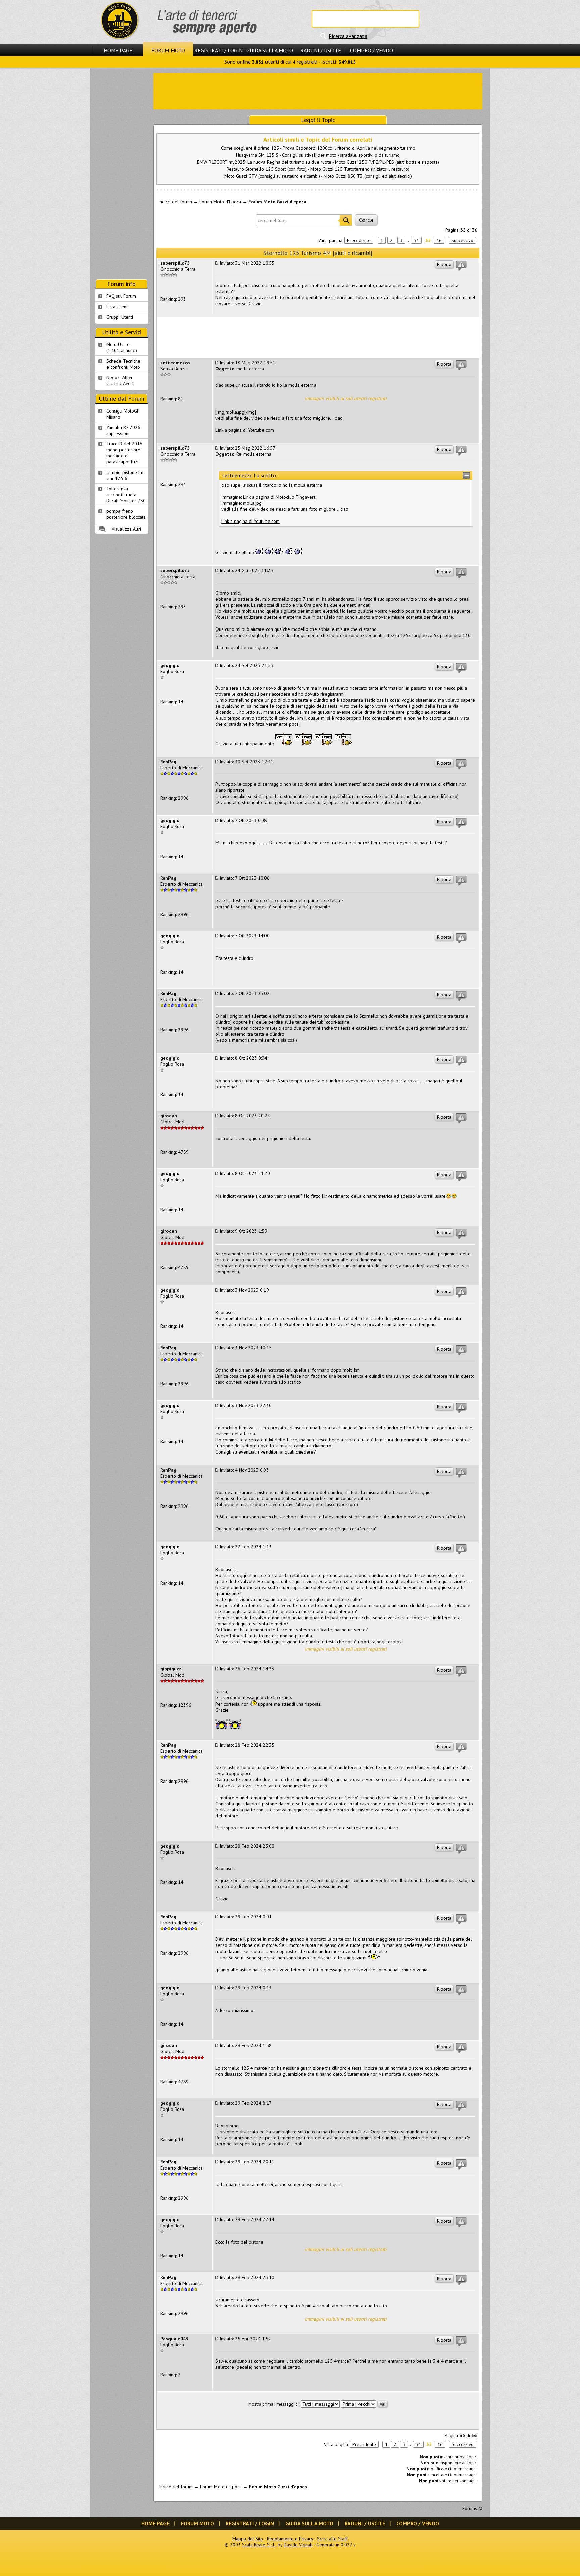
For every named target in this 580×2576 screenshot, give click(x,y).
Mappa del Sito (248, 2539)
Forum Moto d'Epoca (220, 202)
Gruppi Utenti (120, 317)
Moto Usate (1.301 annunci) (122, 347)
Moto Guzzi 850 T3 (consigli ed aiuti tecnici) (368, 176)
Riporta (444, 264)
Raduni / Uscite (321, 50)
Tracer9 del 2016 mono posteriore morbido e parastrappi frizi (124, 453)
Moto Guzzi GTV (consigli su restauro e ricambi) (272, 176)
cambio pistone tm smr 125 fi (125, 475)
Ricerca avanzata (348, 36)
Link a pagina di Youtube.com (245, 430)
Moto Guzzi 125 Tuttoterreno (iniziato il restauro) (360, 169)
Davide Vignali (298, 2545)
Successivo (462, 240)
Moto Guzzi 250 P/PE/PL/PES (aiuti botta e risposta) (387, 162)
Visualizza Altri (126, 529)
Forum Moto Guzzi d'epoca (277, 202)
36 (439, 240)
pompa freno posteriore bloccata (126, 514)
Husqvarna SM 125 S (257, 155)
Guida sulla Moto (270, 50)
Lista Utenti (117, 307)
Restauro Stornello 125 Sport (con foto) (267, 169)
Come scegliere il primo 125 (250, 148)
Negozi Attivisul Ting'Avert (120, 380)
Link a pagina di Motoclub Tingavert (279, 497)
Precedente (359, 240)
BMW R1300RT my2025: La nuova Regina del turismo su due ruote (264, 162)
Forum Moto (168, 50)
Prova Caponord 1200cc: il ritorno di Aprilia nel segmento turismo (349, 148)
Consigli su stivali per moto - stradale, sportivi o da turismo (341, 155)
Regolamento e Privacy (290, 2539)
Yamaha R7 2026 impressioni (123, 430)
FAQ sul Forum (121, 296)
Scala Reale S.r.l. (259, 2545)
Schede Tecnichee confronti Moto (123, 364)
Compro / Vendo (372, 50)
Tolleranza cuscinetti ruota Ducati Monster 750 (126, 495)
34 (416, 240)
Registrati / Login (219, 50)
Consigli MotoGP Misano (123, 414)
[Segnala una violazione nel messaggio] (461, 266)
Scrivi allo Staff (332, 2539)
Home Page (118, 50)
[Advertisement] (318, 91)
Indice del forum (175, 202)
